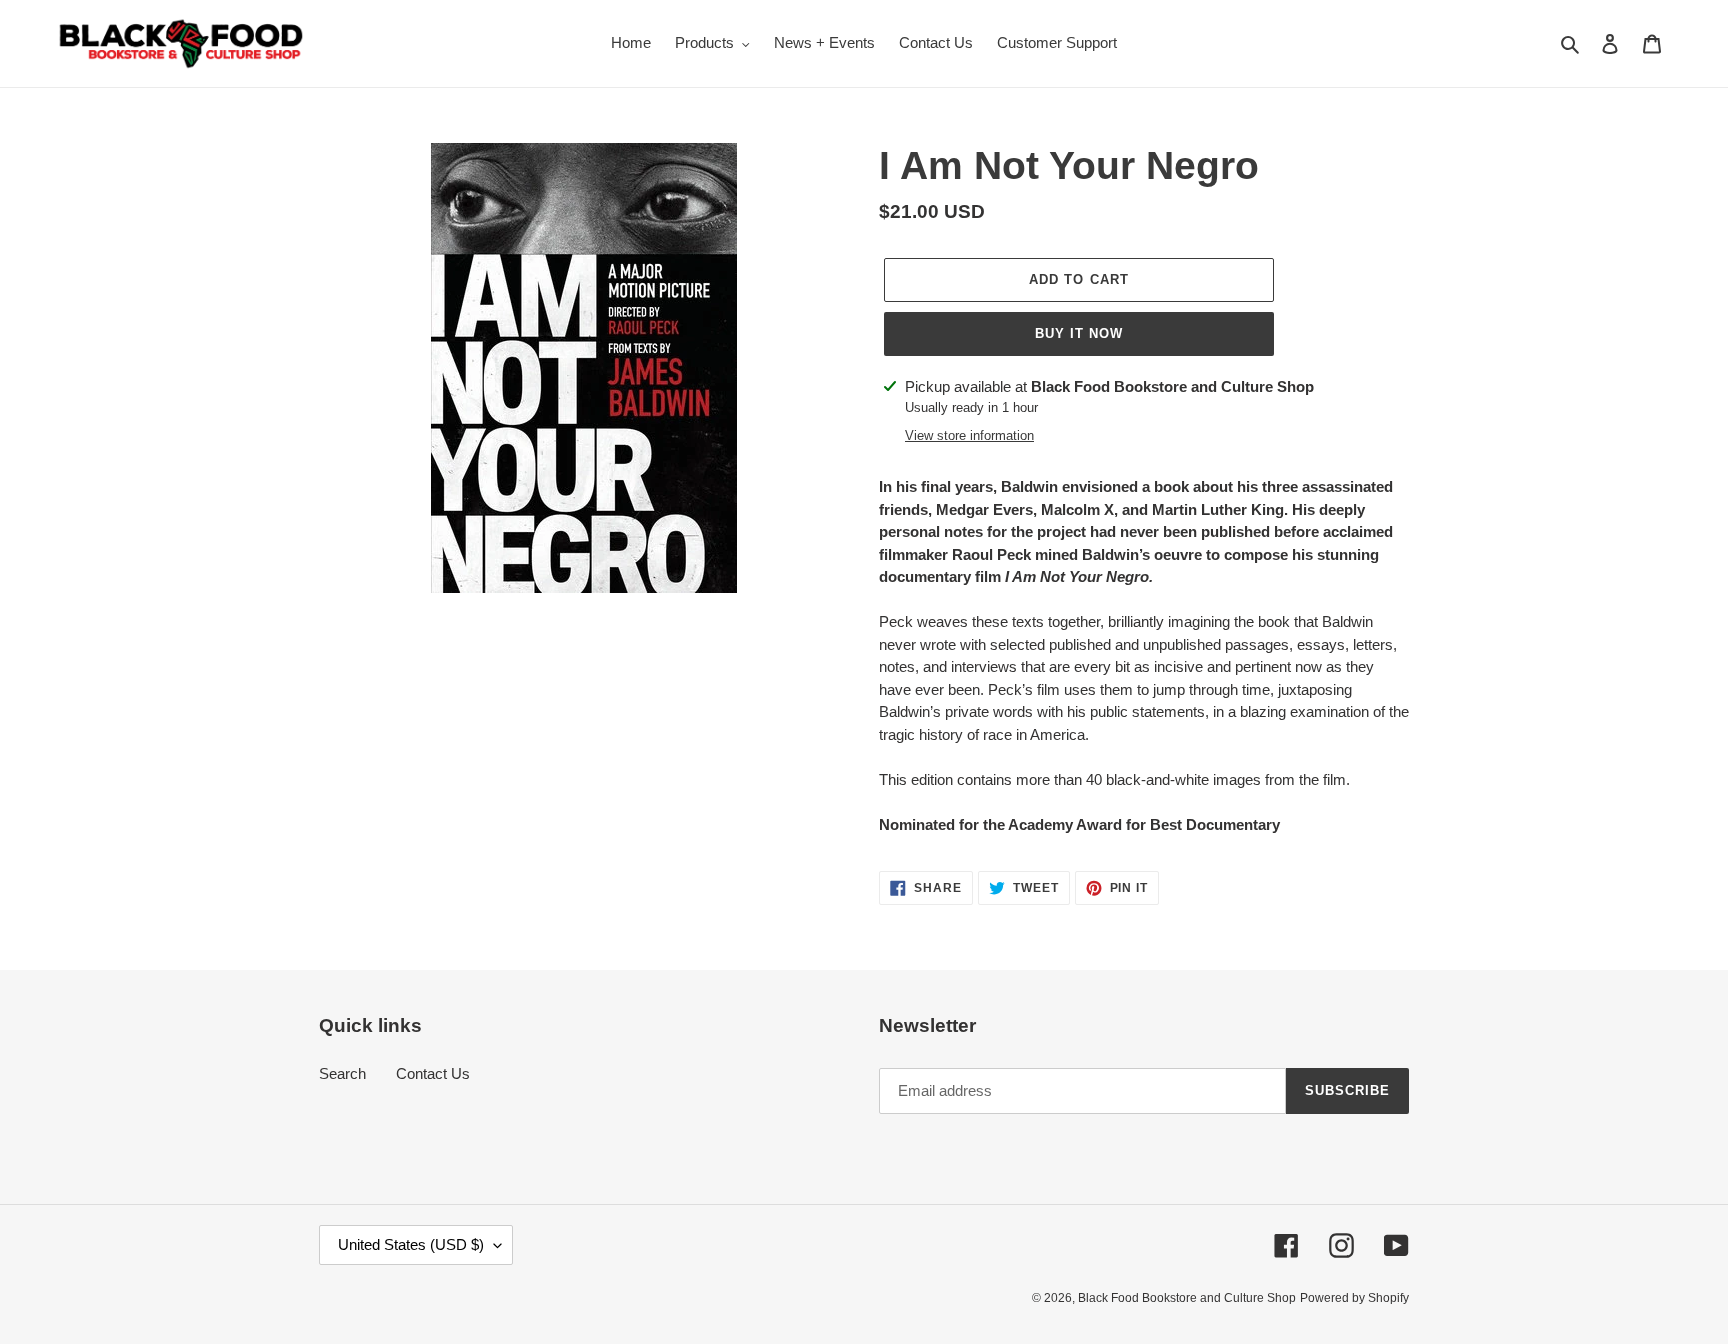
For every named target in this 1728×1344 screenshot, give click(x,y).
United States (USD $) (411, 1244)
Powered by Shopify (1354, 1298)
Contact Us (433, 1073)
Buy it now (1079, 333)
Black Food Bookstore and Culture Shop (1187, 1298)
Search (342, 1073)
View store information (969, 435)
